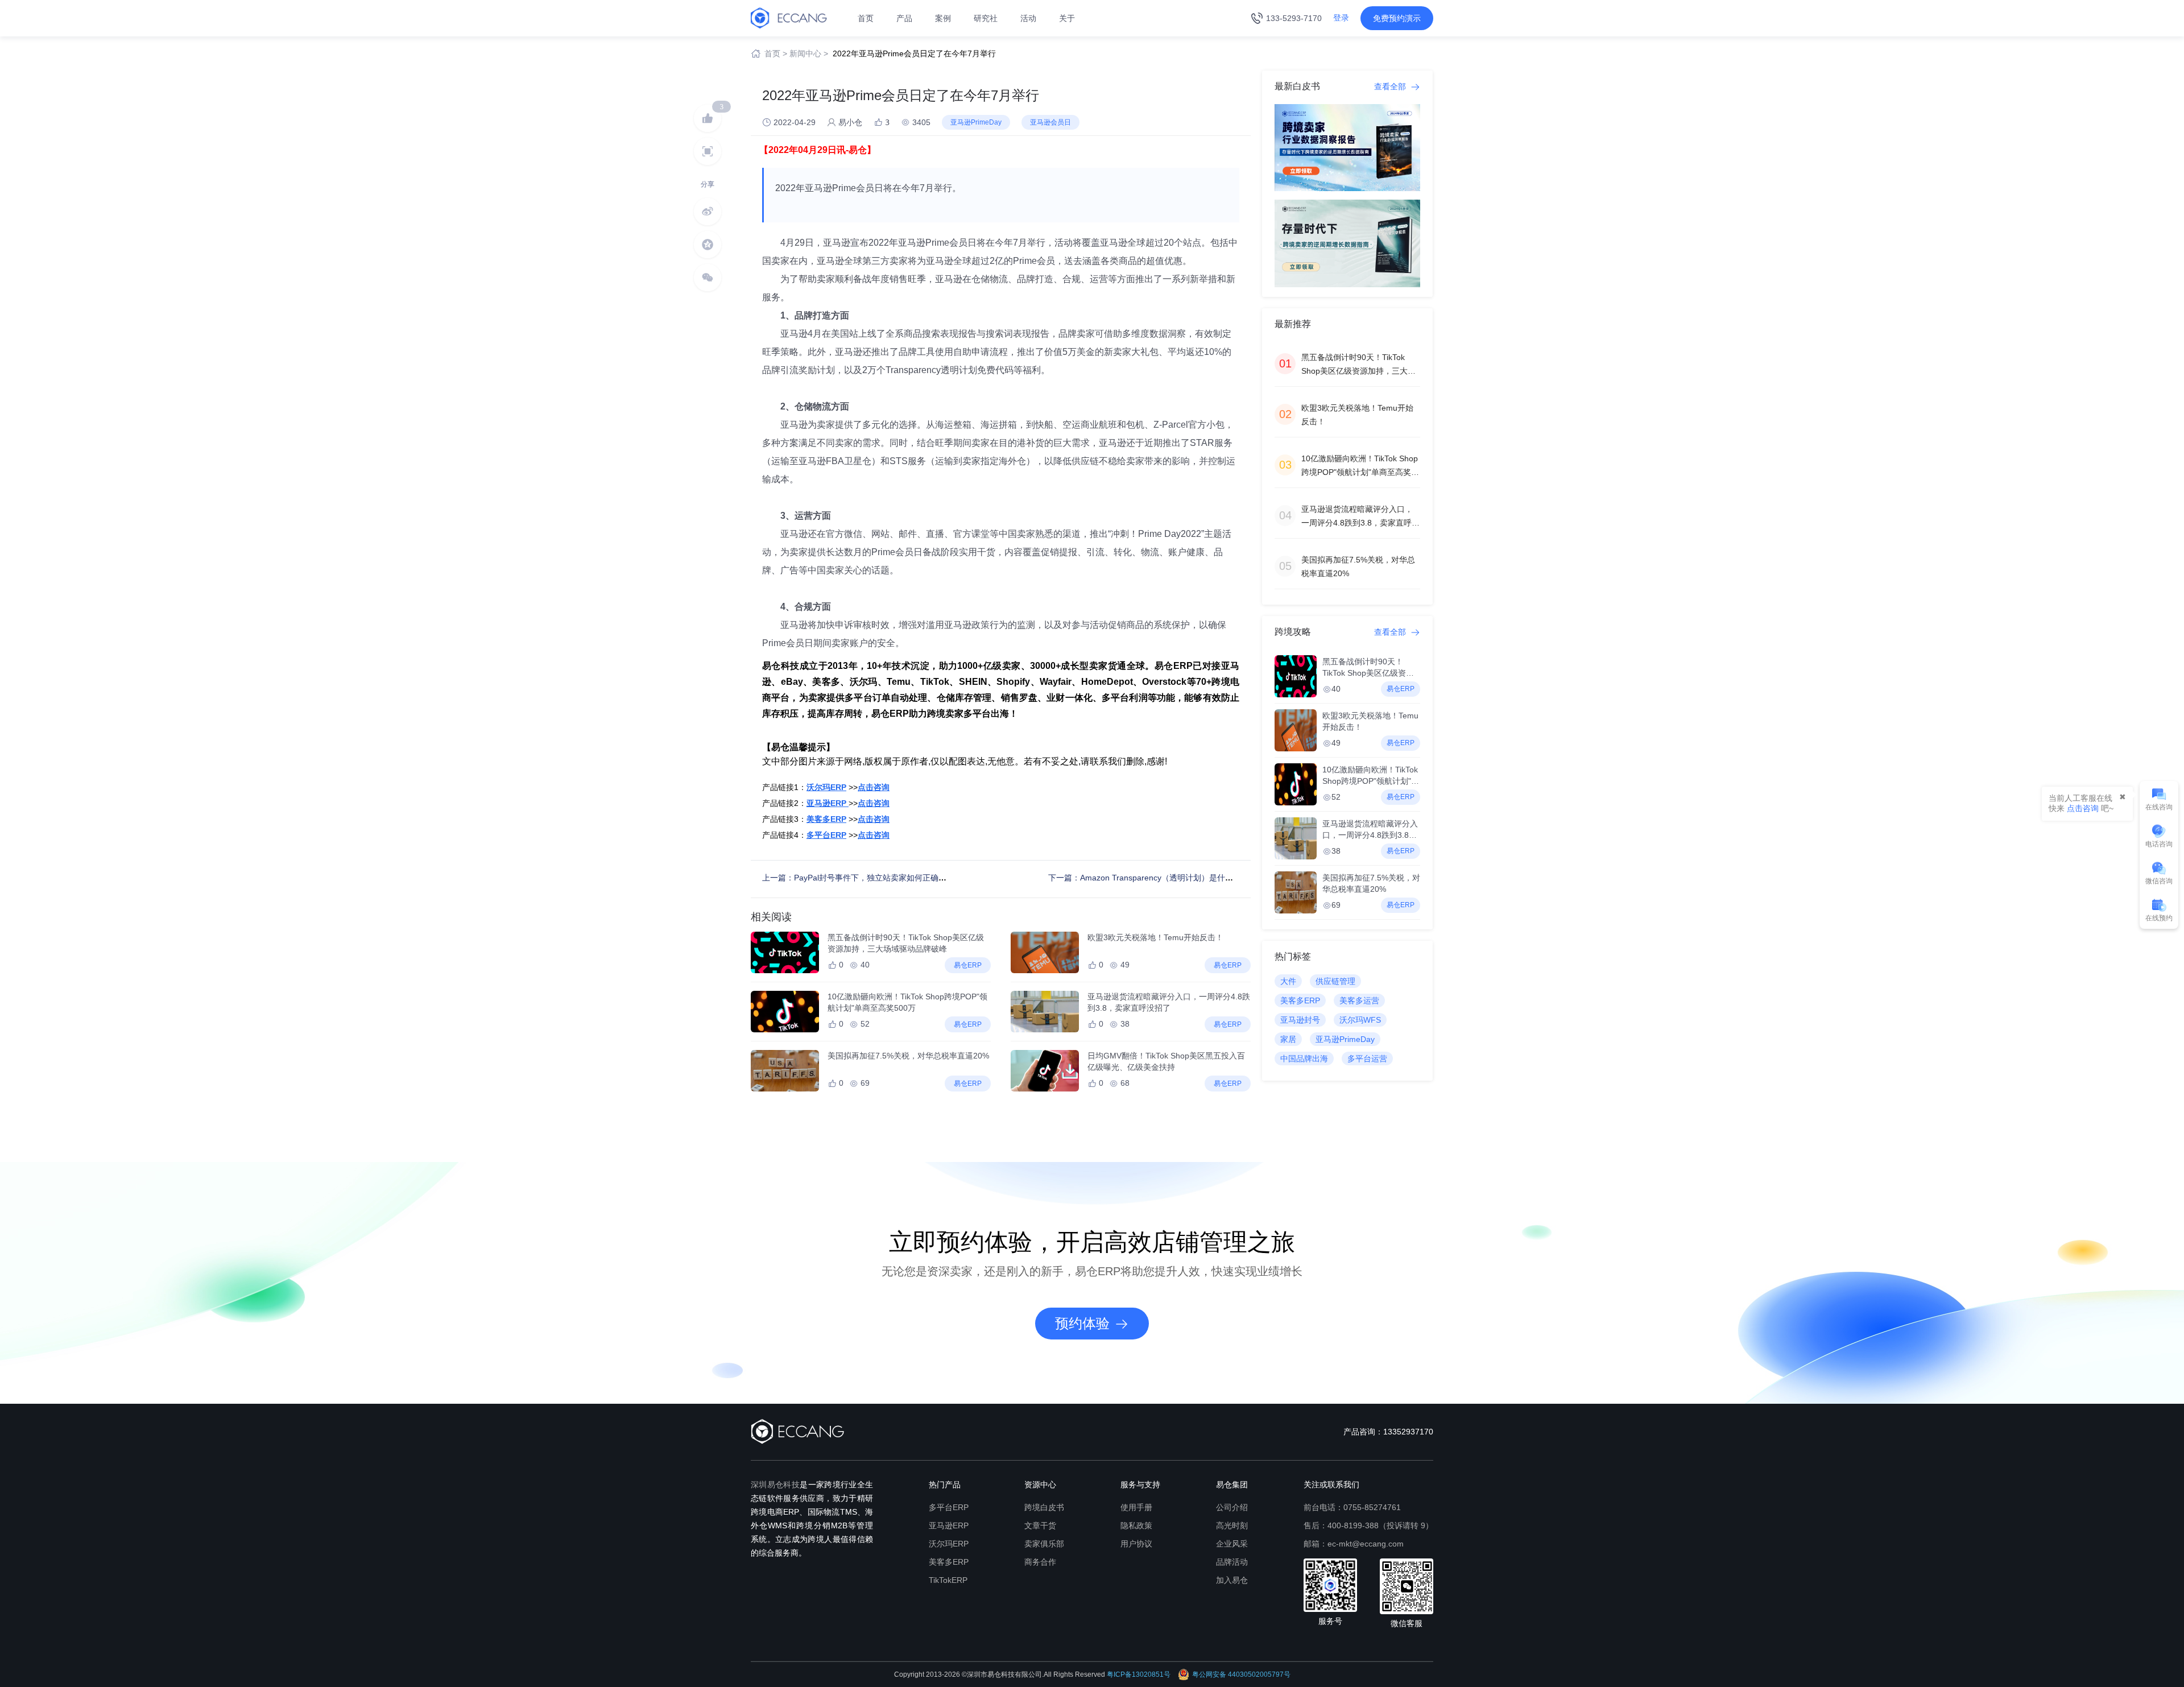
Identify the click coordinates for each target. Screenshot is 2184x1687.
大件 (1288, 981)
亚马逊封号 (1300, 1020)
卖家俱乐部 (1044, 1544)
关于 (1067, 18)
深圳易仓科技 (775, 1485)
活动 (1028, 18)
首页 (866, 18)
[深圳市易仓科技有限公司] (789, 18)
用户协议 (1136, 1544)
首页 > (776, 53)
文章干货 (1040, 1525)
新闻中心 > (809, 53)
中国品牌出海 (1304, 1058)
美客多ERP (1300, 1000)
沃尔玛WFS (1360, 1020)
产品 (904, 18)
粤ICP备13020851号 (1139, 1674)
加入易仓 (1232, 1580)
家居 (1288, 1039)
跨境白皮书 (1044, 1507)
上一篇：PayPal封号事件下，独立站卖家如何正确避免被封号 (870, 878)
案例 (943, 18)
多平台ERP (949, 1507)
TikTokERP (948, 1580)
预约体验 (1082, 1323)
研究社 (986, 18)
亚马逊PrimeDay (1345, 1039)
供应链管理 (1335, 981)
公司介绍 (1232, 1507)
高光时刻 (1232, 1525)
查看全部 (1391, 86)
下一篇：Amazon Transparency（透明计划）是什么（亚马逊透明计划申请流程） (1192, 878)
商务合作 (1040, 1562)
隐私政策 (1136, 1525)
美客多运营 (1359, 1000)
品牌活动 (1232, 1562)
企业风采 (1232, 1544)
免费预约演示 (1397, 18)
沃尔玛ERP (949, 1544)
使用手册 (1136, 1507)
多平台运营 (1367, 1058)
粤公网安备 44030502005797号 (1241, 1674)
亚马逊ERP (949, 1525)
